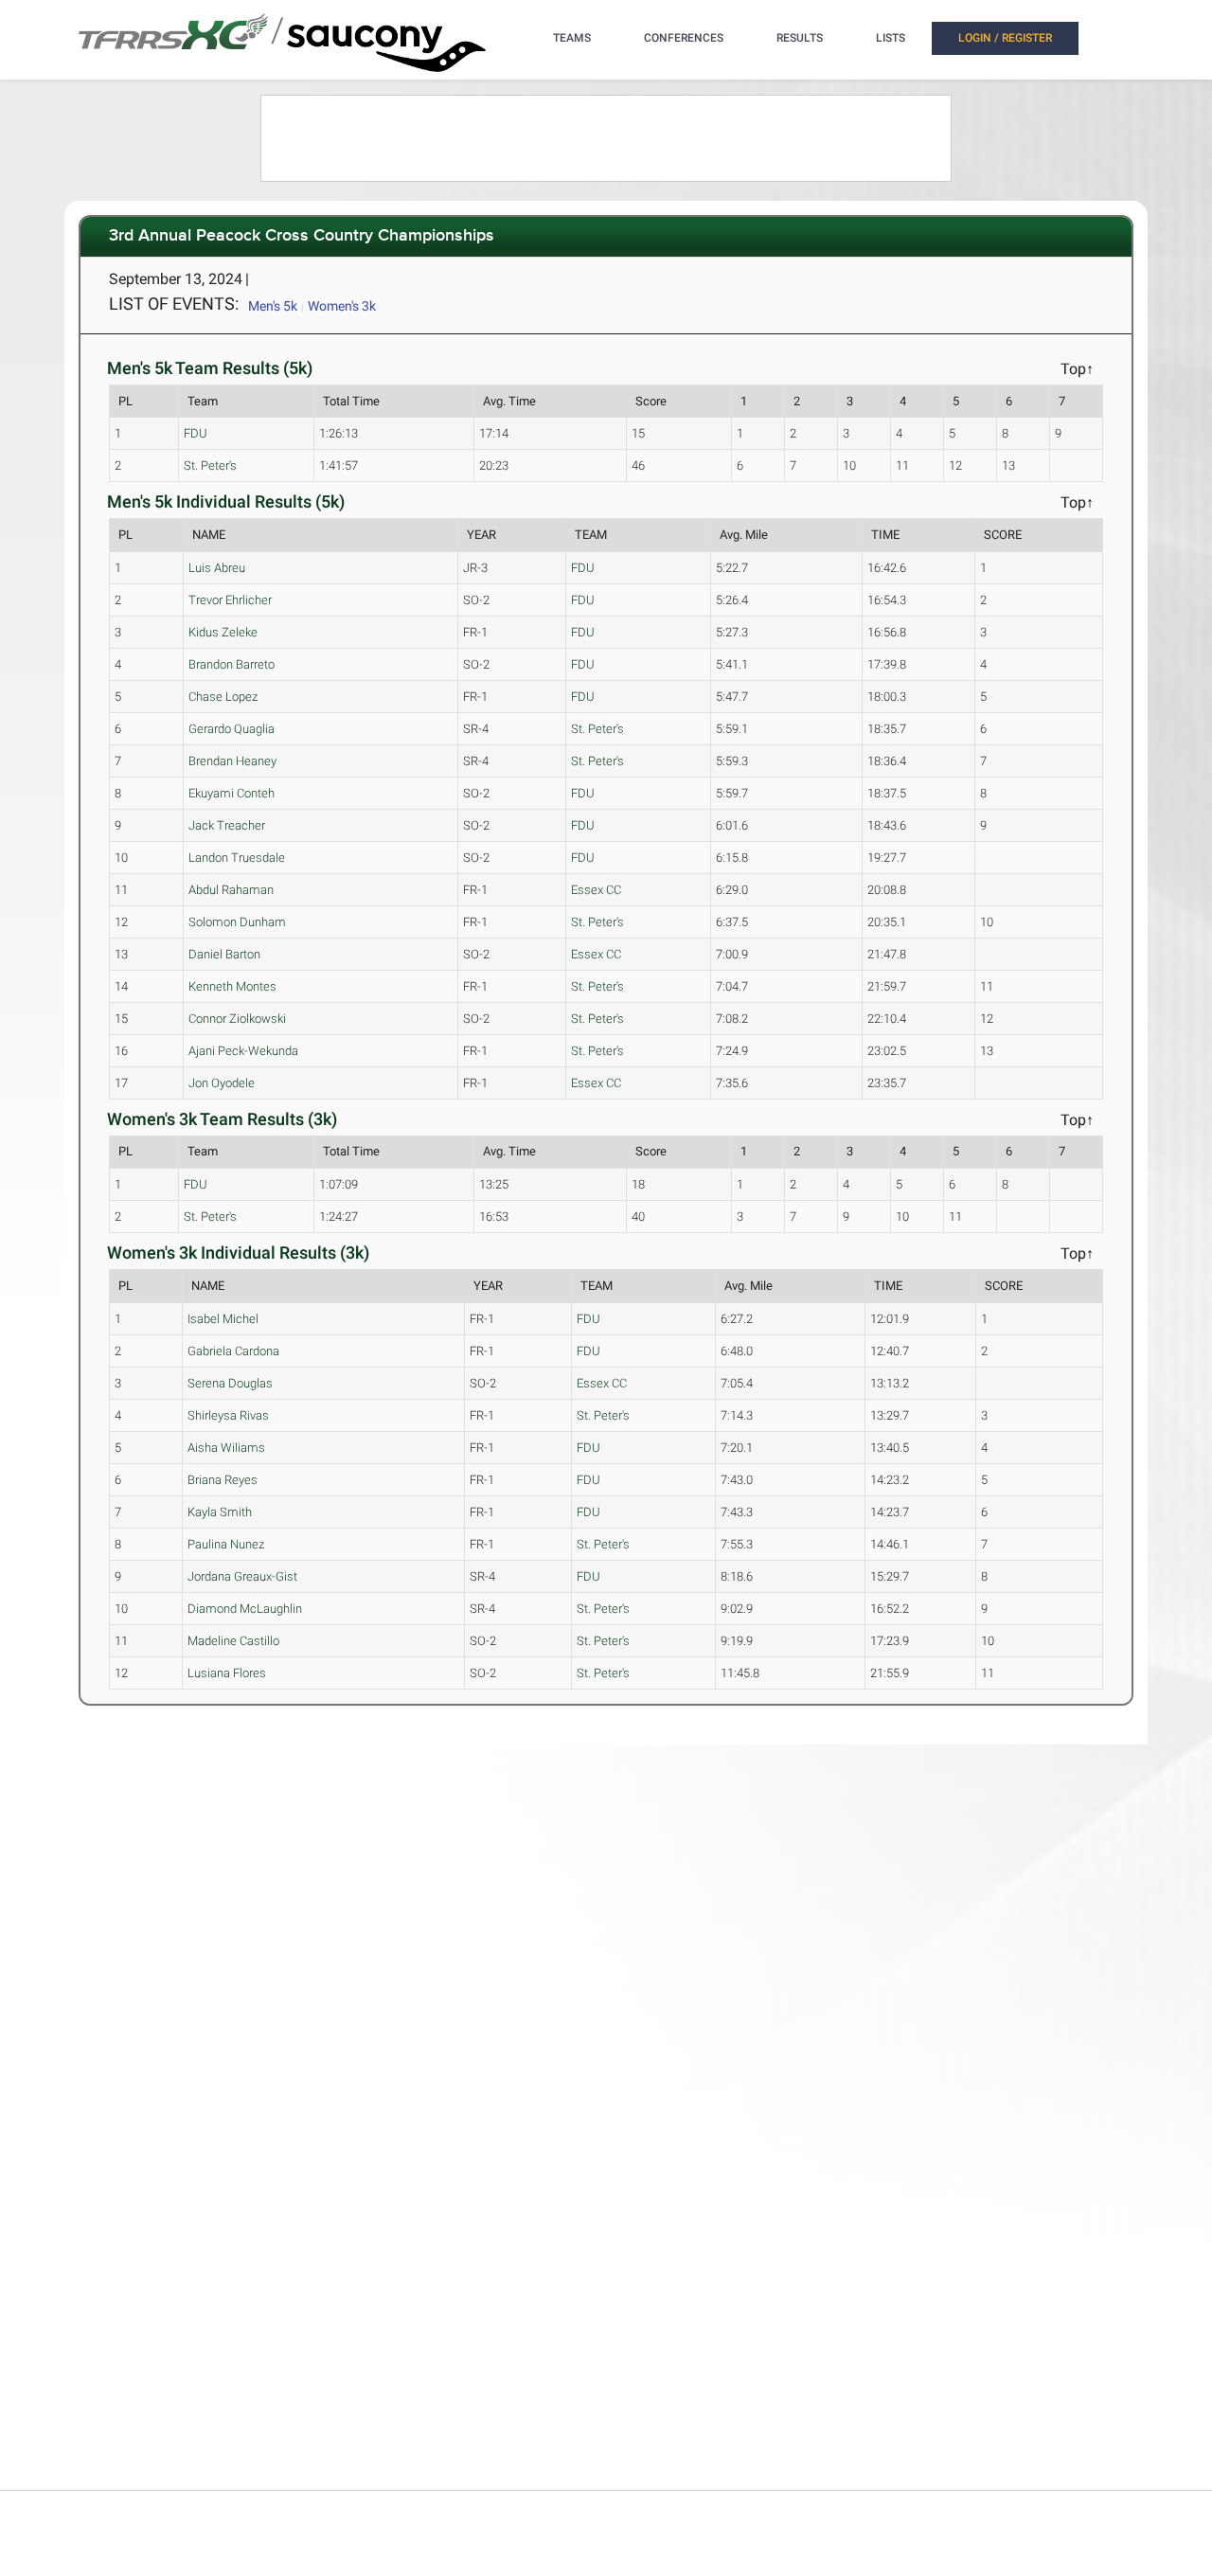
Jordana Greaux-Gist (242, 1576)
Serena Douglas (230, 1383)
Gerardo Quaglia (232, 729)
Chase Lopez (223, 697)
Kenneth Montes (232, 986)
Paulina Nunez (226, 1544)
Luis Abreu (217, 568)
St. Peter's (210, 465)
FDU (196, 433)
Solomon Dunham (237, 922)
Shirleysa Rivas (228, 1415)
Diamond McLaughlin (245, 1609)
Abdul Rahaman (231, 890)
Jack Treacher (227, 825)
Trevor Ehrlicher (230, 600)
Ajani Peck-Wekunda (243, 1051)
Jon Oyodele (222, 1083)
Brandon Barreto (232, 664)
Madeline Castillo (233, 1641)
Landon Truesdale (237, 858)
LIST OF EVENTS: (174, 304)
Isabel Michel (223, 1319)
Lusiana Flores (227, 1673)
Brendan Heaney (232, 761)
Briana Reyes (223, 1480)
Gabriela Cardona (233, 1351)
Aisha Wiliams (226, 1448)
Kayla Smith (220, 1512)
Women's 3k (342, 306)
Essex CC (596, 890)
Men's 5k (273, 306)
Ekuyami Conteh (232, 793)
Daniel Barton (224, 954)
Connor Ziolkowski (237, 1019)
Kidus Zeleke (223, 632)
